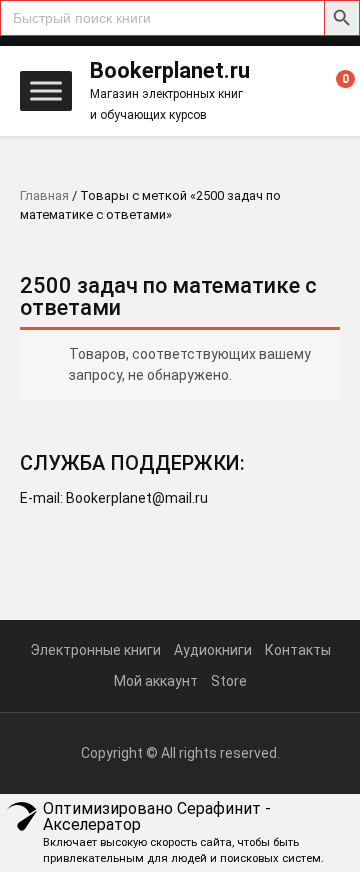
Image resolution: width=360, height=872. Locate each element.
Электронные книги (95, 650)
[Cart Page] (332, 92)
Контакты (298, 650)
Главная (44, 195)
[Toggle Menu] (46, 90)
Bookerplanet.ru (170, 70)
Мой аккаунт (156, 681)
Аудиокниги (213, 650)
